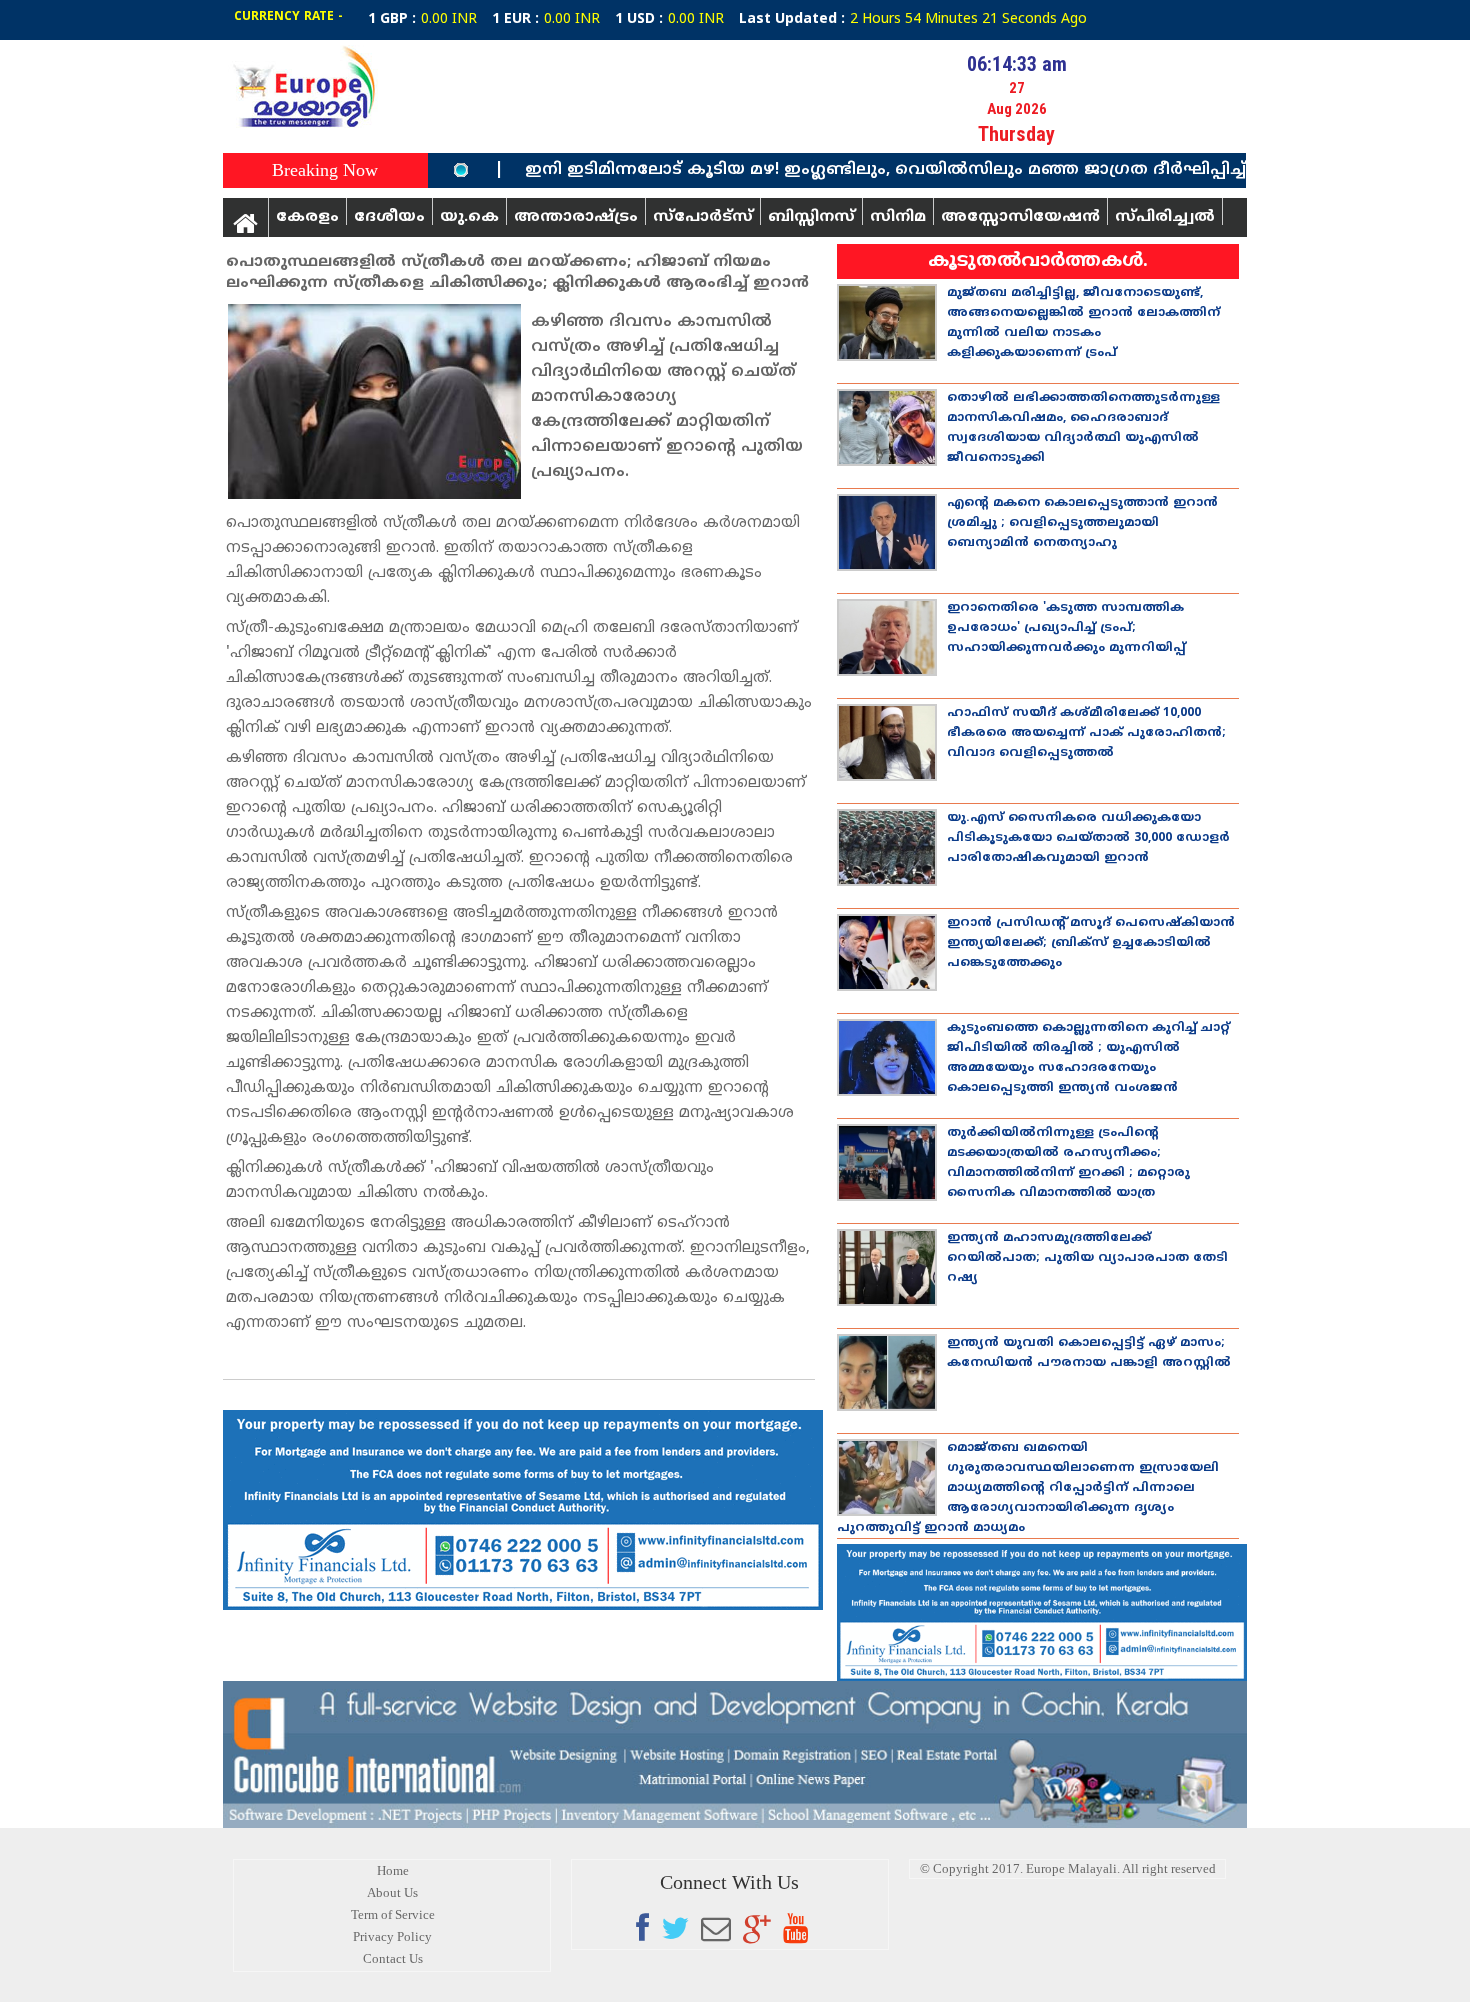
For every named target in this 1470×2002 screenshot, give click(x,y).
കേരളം (307, 216)
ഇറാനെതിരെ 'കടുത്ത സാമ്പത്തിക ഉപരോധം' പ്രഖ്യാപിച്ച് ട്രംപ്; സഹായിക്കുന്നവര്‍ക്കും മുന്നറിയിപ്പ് (1066, 628)
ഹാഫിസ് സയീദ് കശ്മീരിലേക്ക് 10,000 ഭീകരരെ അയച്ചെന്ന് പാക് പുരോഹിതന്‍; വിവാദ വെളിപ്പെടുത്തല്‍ (1086, 733)
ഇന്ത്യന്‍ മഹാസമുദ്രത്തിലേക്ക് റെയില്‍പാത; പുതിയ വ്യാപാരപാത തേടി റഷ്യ (1087, 1258)
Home (393, 1870)
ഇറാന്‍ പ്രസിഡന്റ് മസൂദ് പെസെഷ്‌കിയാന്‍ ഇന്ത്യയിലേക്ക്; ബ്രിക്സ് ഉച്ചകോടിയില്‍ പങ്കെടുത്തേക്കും (1091, 943)
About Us (392, 1892)
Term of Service (393, 1914)
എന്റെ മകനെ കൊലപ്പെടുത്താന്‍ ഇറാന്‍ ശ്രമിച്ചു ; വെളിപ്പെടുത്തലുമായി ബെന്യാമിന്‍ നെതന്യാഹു (1082, 523)
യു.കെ (469, 216)
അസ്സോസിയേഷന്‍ (1020, 216)
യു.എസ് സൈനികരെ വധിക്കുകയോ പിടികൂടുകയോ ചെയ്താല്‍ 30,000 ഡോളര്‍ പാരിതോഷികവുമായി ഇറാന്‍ (1088, 838)
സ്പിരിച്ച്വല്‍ (1165, 216)
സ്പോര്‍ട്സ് (703, 216)
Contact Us (393, 1958)
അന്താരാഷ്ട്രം (576, 216)
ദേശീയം (389, 216)
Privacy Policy (392, 1936)
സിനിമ (898, 216)
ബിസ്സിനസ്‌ (811, 216)
